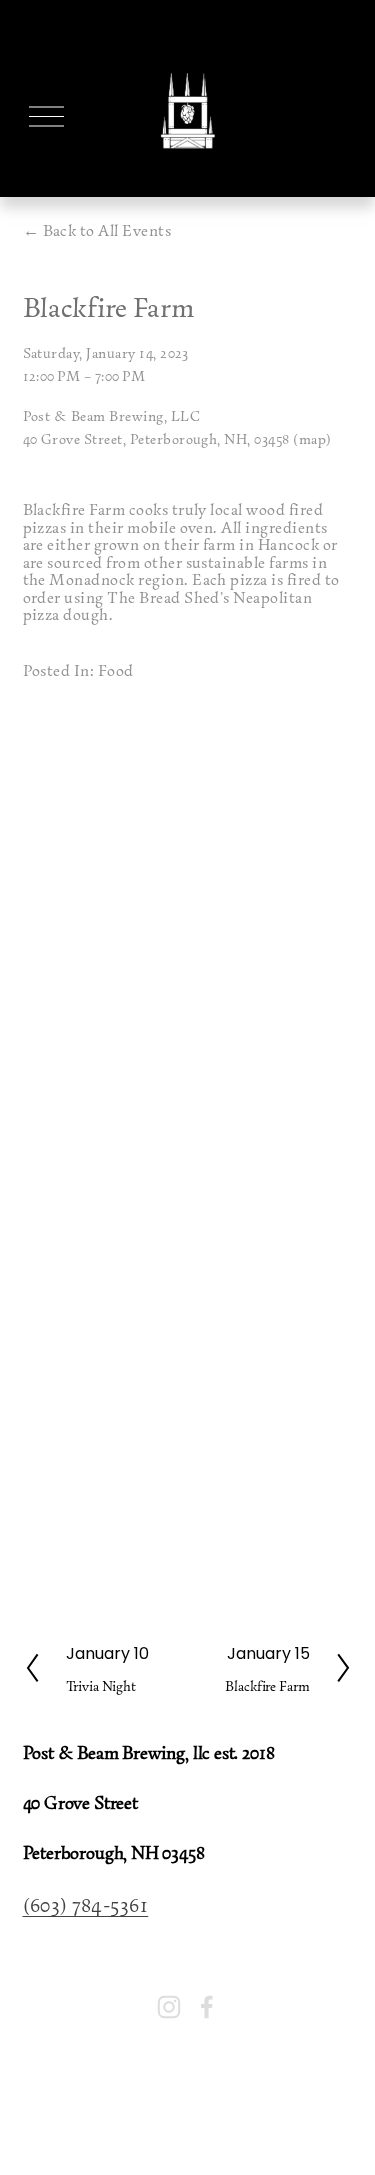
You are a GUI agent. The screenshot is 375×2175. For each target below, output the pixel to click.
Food (116, 670)
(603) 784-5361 (86, 1904)
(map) (312, 438)
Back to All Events (107, 231)
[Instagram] (169, 2007)
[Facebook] (207, 2007)
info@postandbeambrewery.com (117, 1954)
